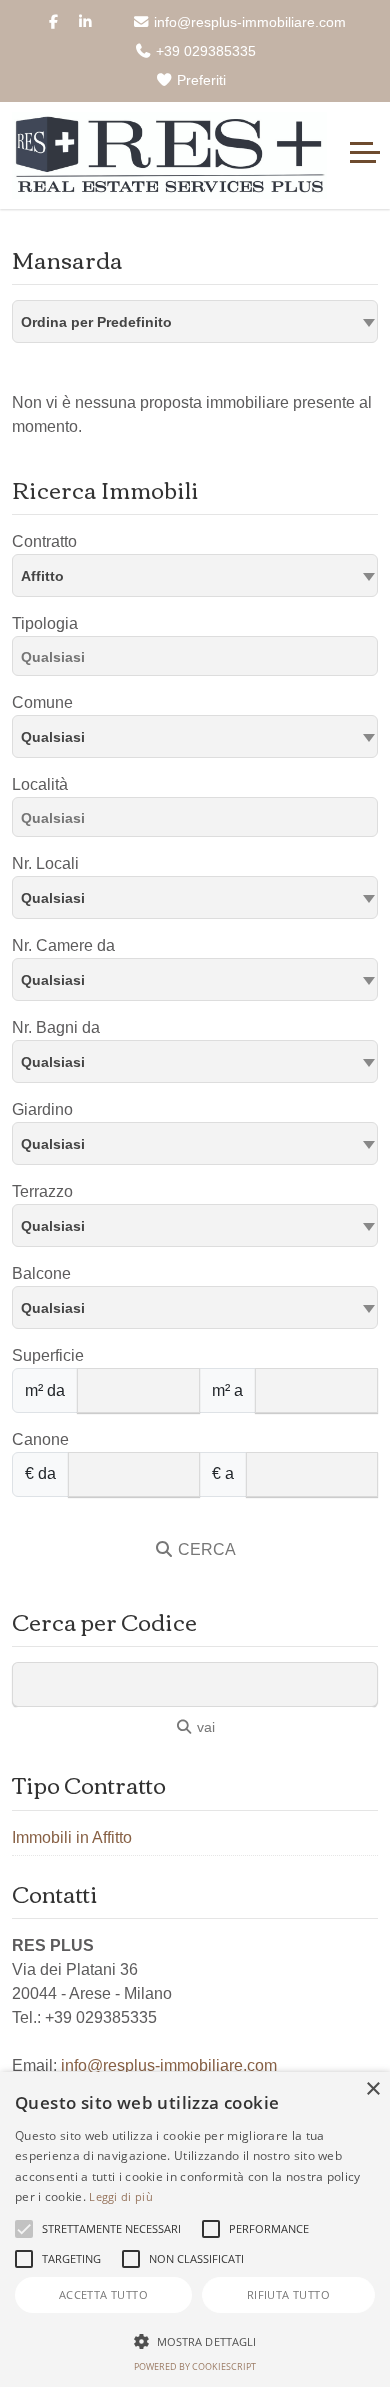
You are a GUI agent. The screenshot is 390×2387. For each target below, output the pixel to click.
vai (204, 1727)
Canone (40, 1439)
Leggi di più (121, 2196)
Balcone (41, 1273)
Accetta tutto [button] (103, 2294)
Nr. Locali (45, 863)
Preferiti (199, 80)
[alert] (195, 2229)
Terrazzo (42, 1191)
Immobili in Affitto (72, 1837)
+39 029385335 (204, 51)
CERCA (205, 1549)
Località (40, 784)
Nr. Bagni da (56, 1027)
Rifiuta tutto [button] (288, 2294)
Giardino (42, 1109)
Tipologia (45, 623)
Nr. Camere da (63, 945)
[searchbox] (200, 660)
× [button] (372, 2089)
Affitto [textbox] (42, 576)
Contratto (44, 541)
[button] (195, 2341)
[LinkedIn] (85, 22)
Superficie (48, 1355)
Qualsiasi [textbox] (53, 737)
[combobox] (195, 321)
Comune (42, 702)
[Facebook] (53, 22)
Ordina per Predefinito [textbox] (96, 322)
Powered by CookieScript (195, 2366)
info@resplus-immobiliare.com (248, 22)
